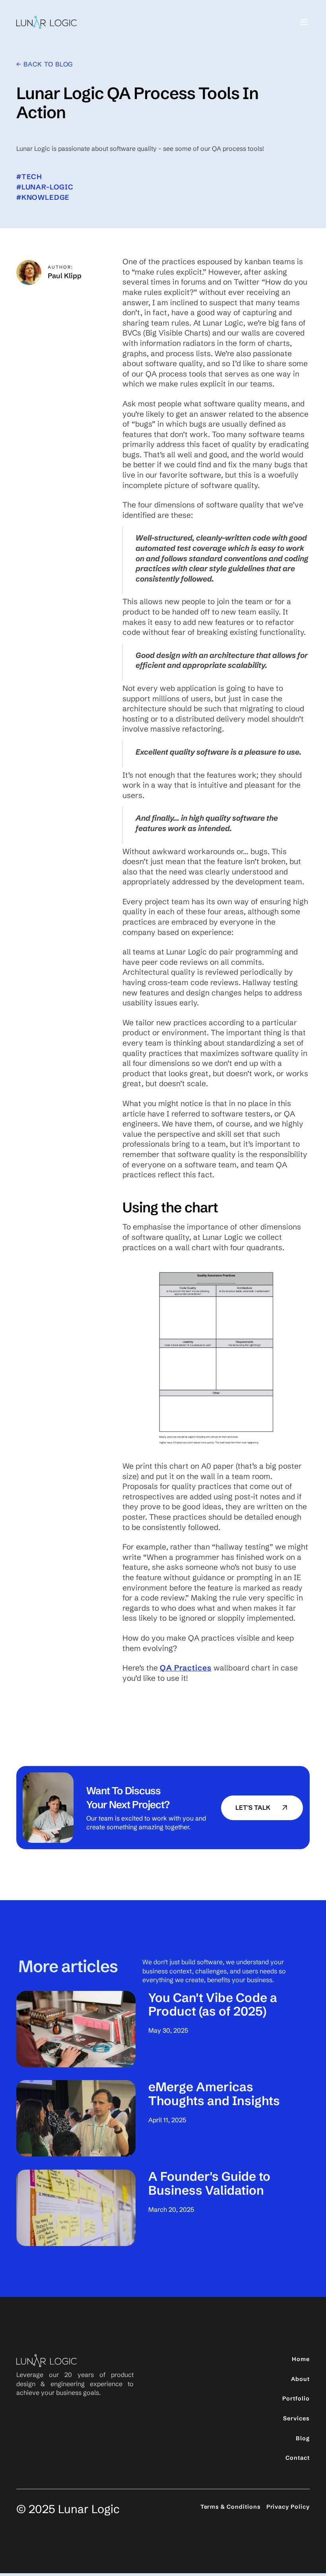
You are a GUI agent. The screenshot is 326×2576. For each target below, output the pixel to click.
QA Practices (186, 1668)
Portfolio (296, 2398)
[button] (301, 22)
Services (296, 2418)
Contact (298, 2458)
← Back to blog (45, 64)
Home (301, 2359)
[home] (47, 22)
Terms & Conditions (231, 2507)
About (300, 2379)
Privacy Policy (288, 2507)
